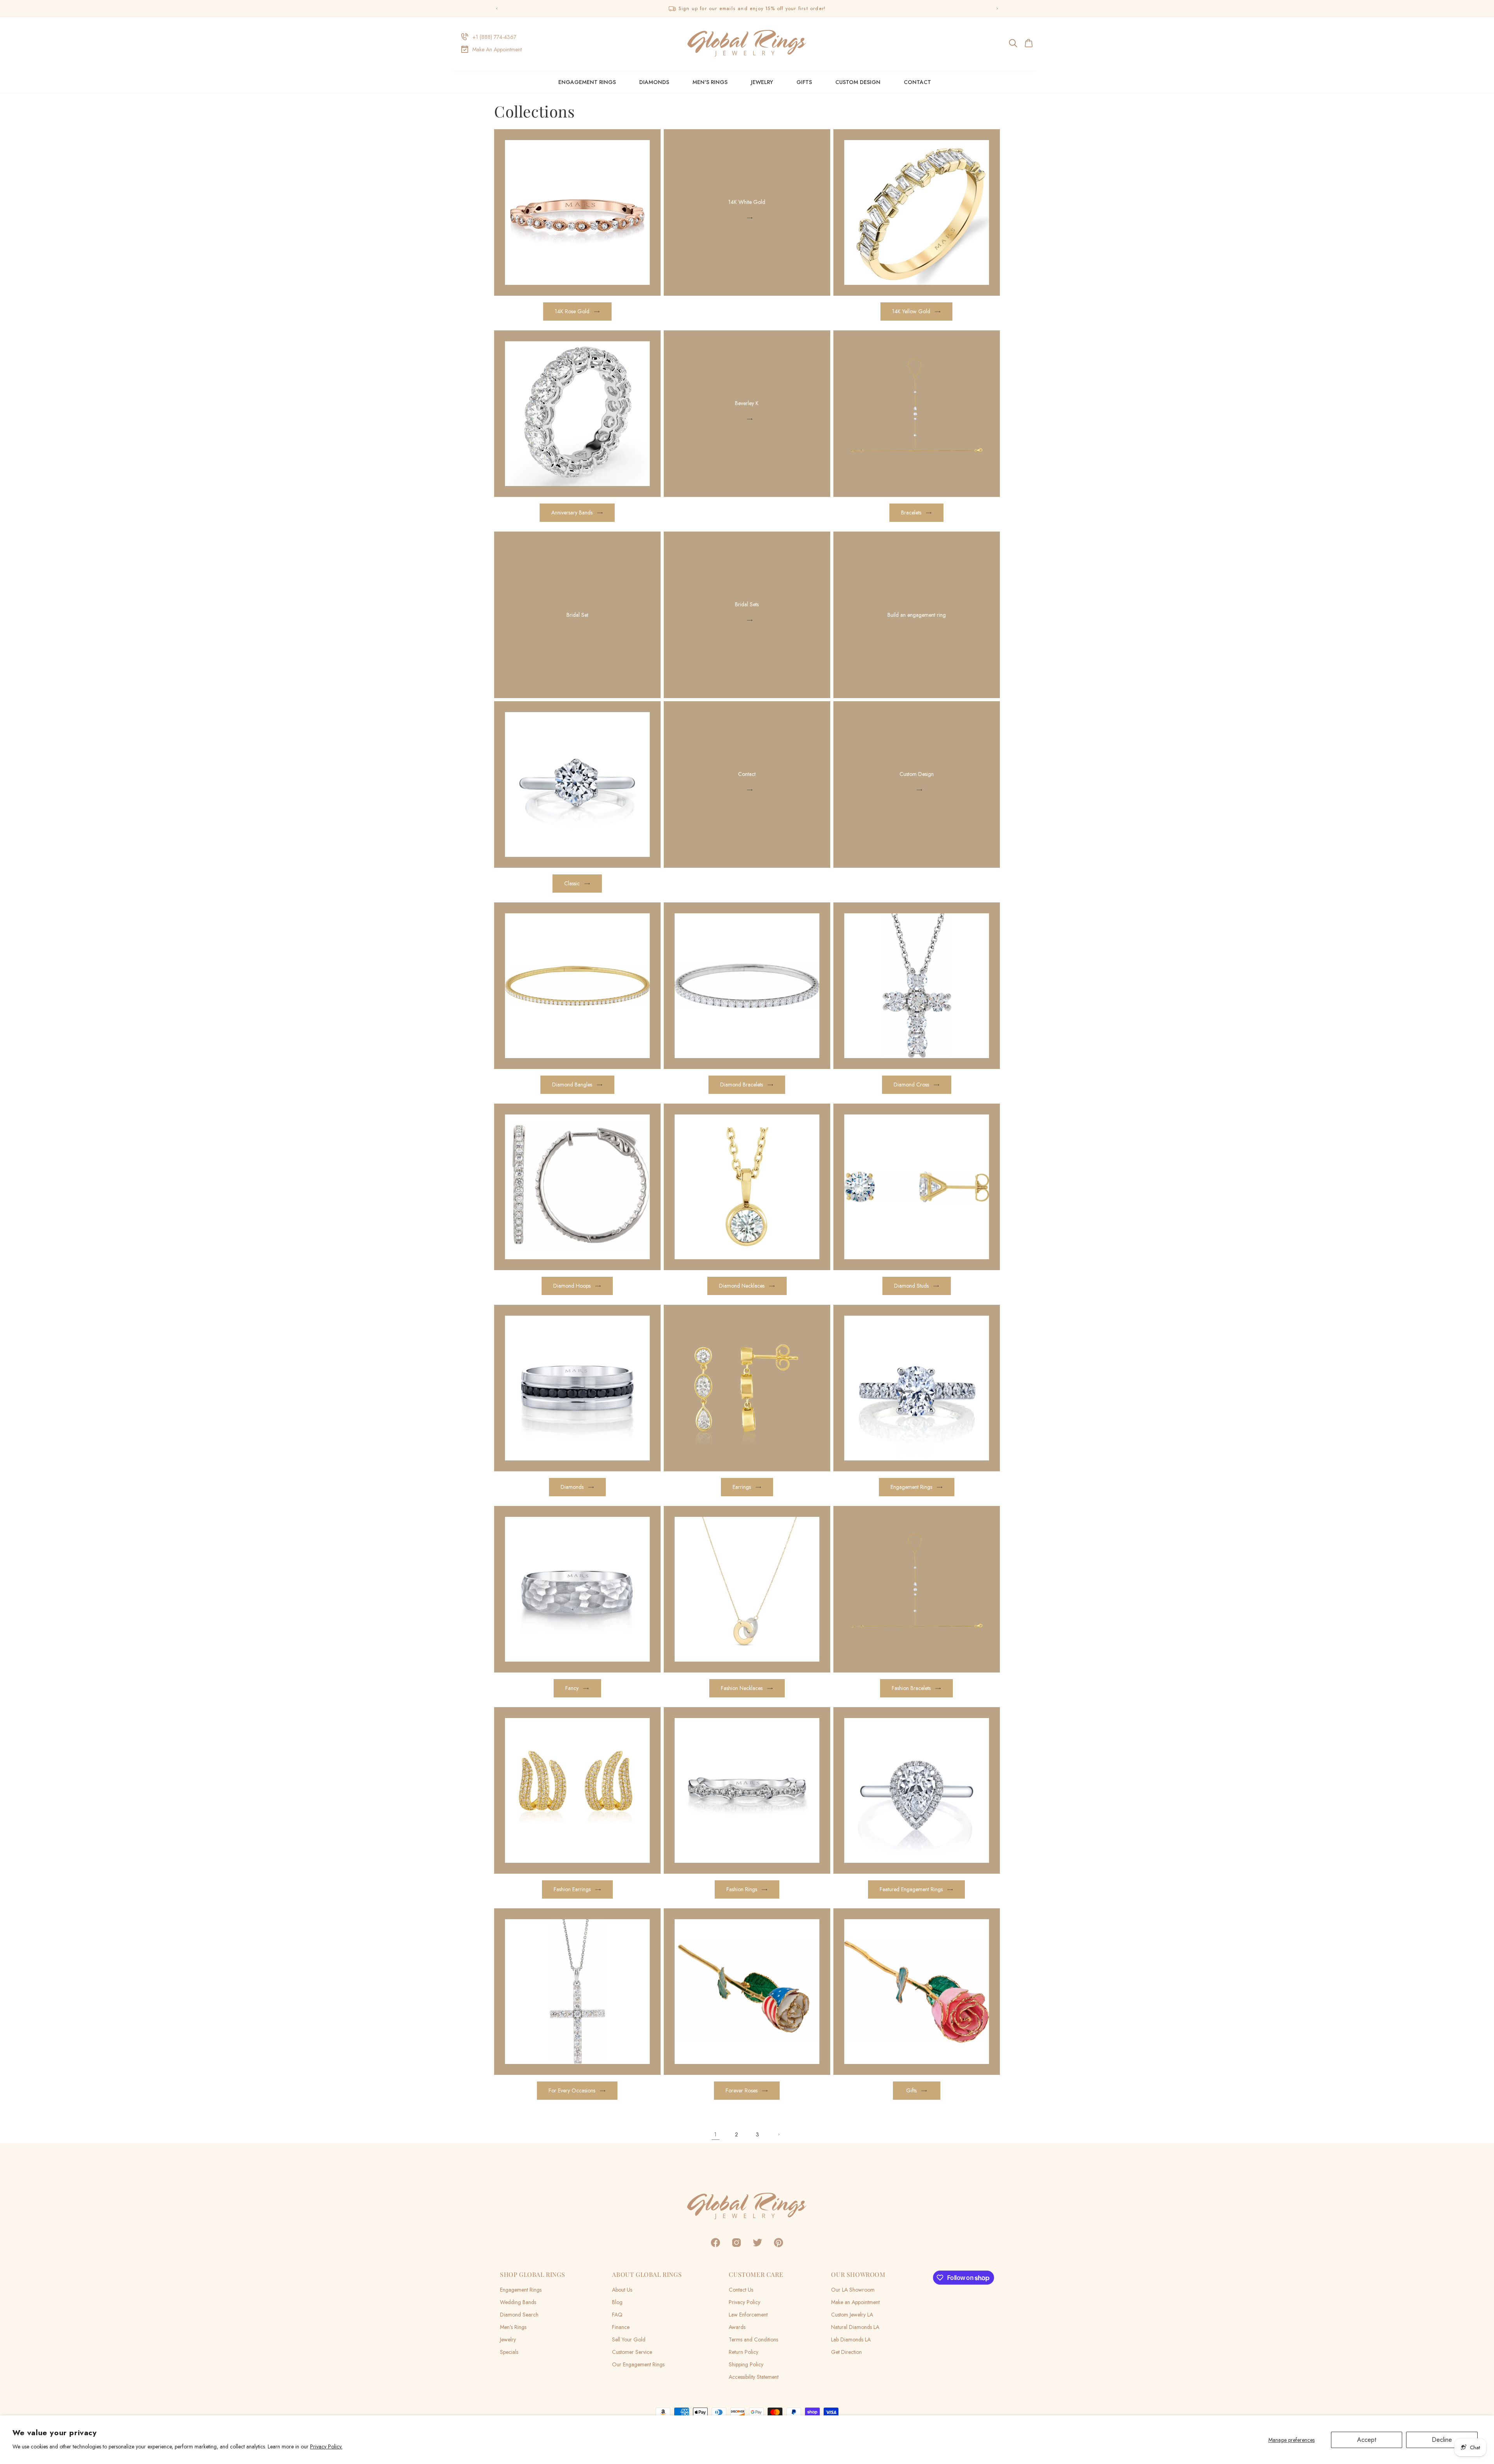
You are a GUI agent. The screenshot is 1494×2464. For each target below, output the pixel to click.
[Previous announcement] (497, 9)
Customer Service (632, 2352)
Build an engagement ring (917, 615)
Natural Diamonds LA (855, 2327)
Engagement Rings (587, 82)
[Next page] (779, 2134)
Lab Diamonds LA (851, 2339)
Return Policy (743, 2352)
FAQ (617, 2315)
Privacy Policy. (326, 2446)
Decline (1442, 2440)
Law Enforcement (748, 2315)
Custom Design (917, 774)
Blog (617, 2302)
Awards (737, 2327)
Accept (1367, 2440)
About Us (622, 2290)
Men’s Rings (513, 2327)
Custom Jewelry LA (852, 2315)
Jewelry (762, 82)
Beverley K (747, 403)
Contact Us (741, 2290)
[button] (1014, 43)
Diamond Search (519, 2315)
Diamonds (654, 82)
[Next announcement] (997, 9)
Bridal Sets (747, 604)
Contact (747, 774)
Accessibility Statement (754, 2377)
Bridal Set (577, 615)
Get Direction (846, 2352)
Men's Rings (710, 82)
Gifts (804, 82)
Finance (621, 2327)
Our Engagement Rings (638, 2364)
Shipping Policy (746, 2364)
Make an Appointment (855, 2302)
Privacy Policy (744, 2302)
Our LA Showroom (853, 2290)
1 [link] (715, 2134)
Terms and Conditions (753, 2339)
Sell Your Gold (629, 2339)
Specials (509, 2352)
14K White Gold (747, 202)
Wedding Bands (518, 2302)
